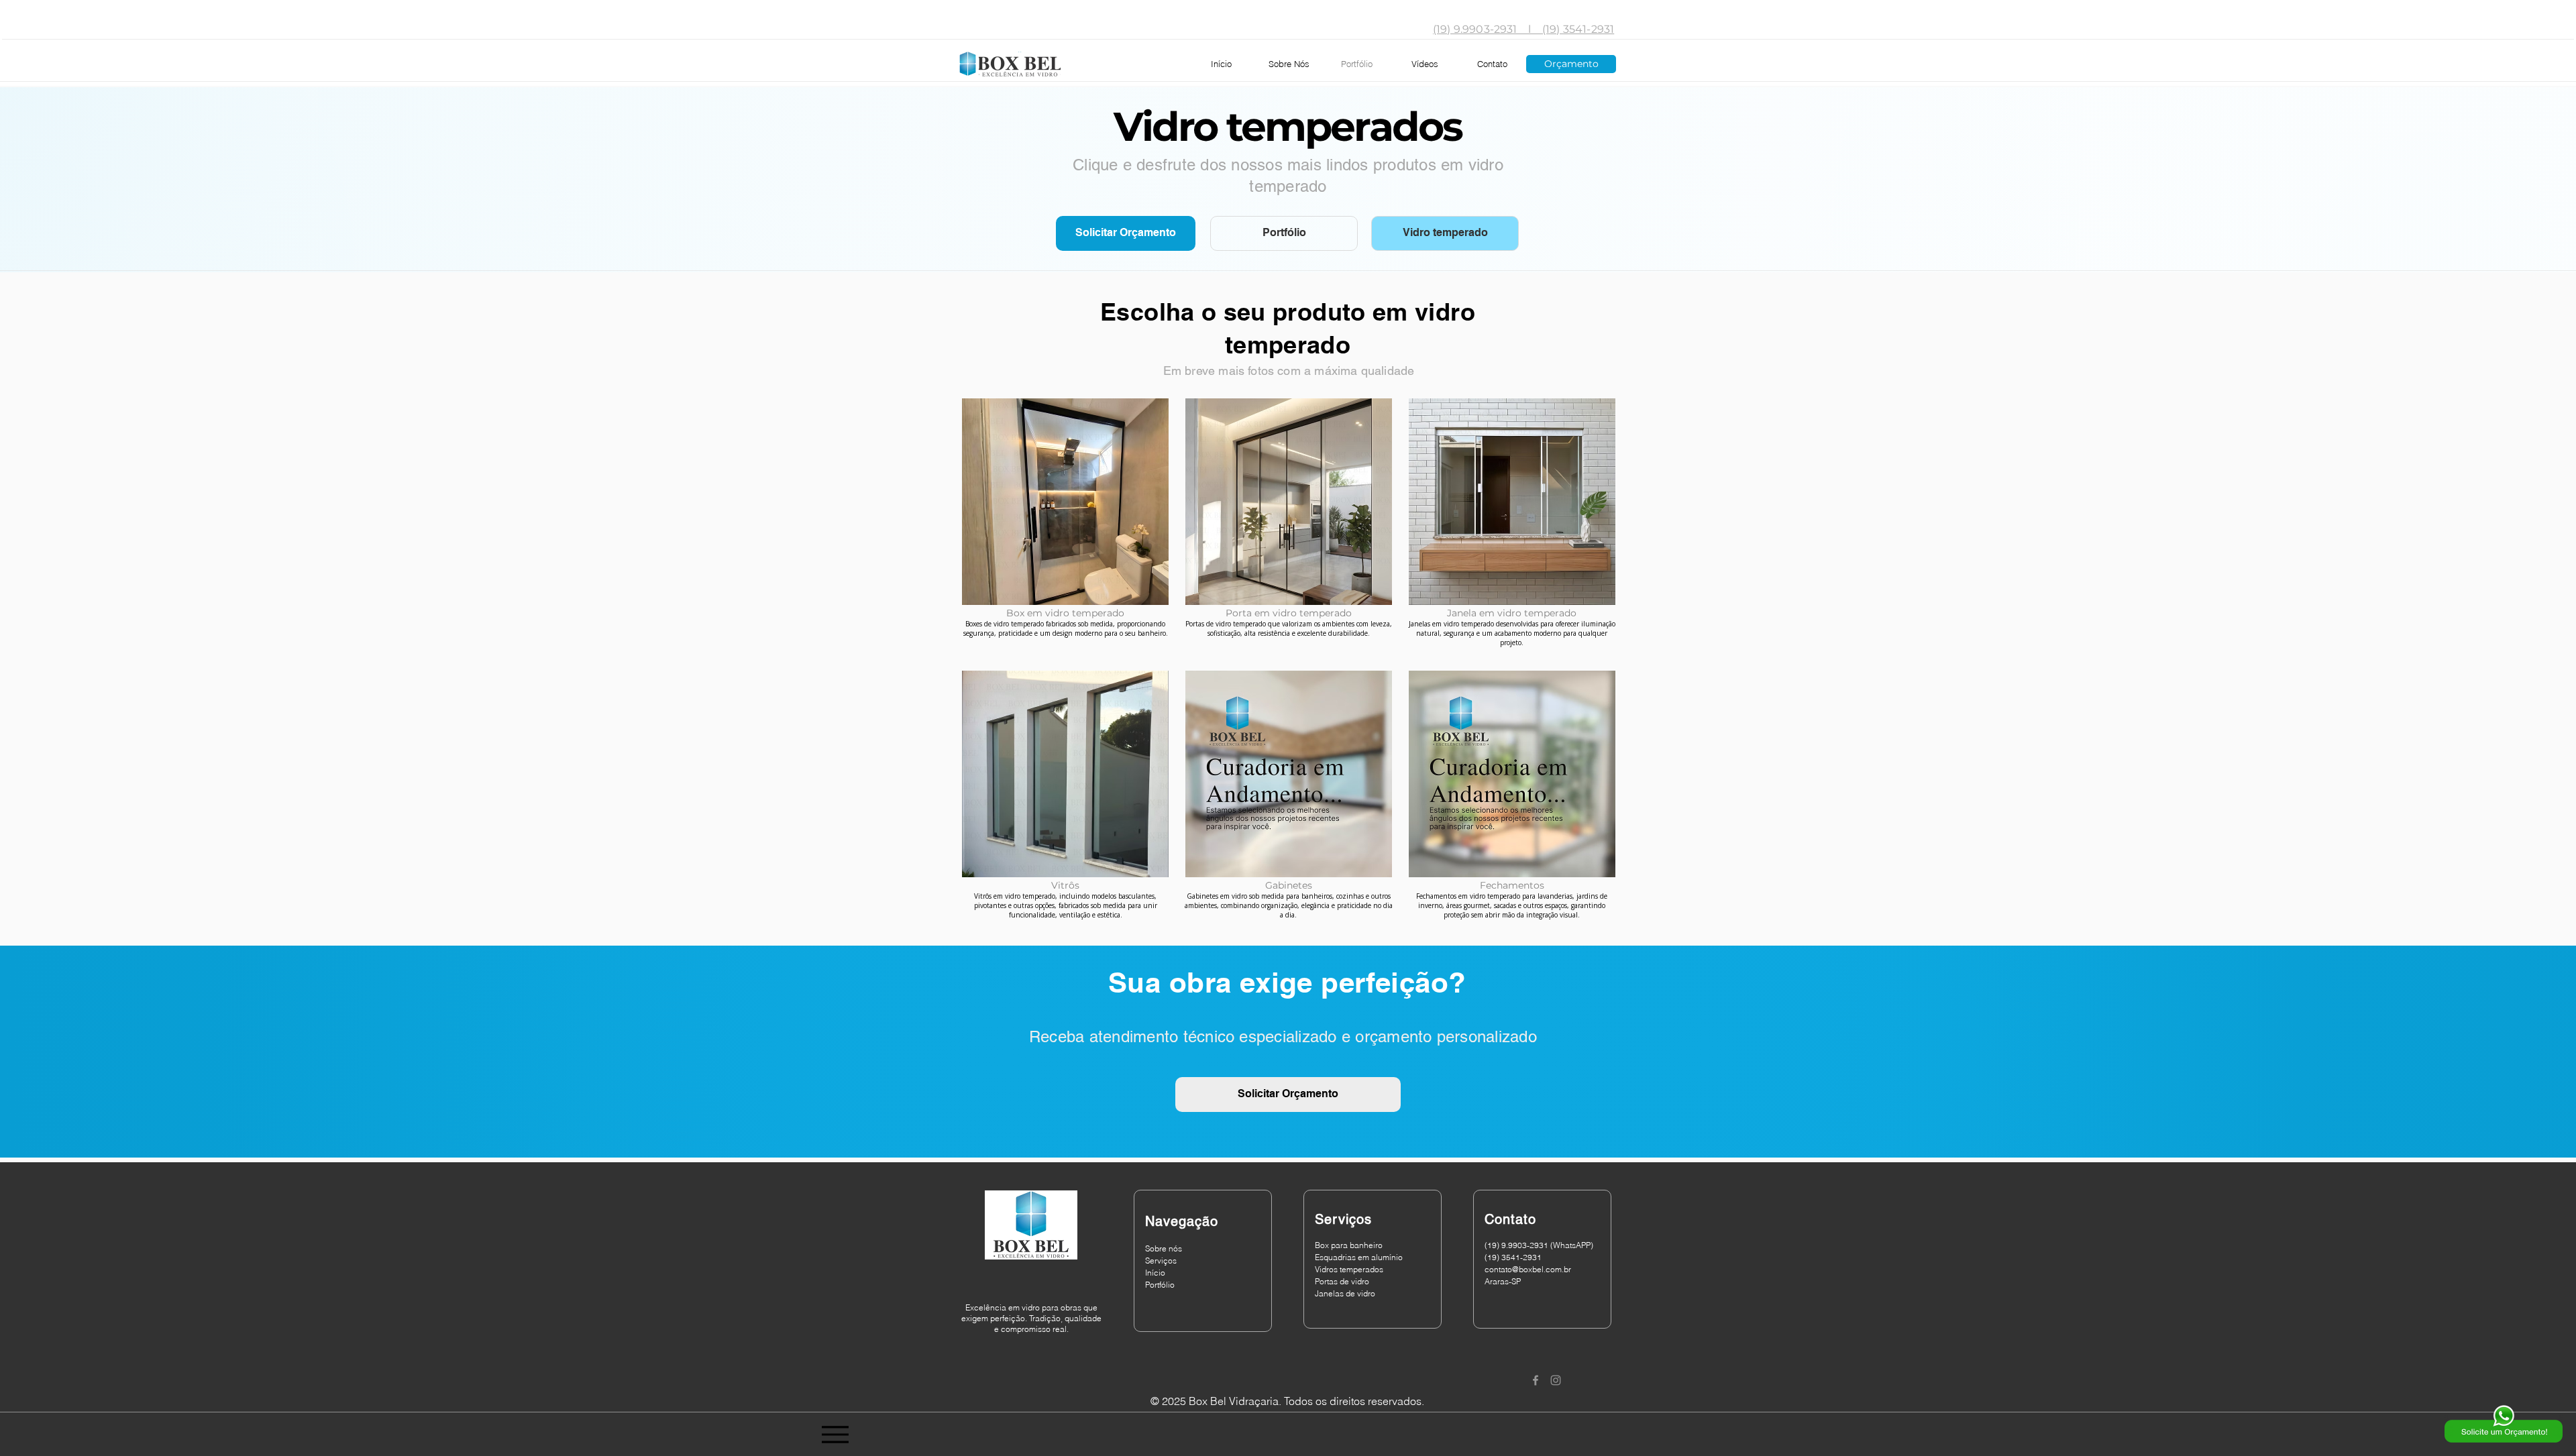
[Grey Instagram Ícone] (1556, 1380)
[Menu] (835, 1435)
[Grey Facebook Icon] (1536, 1380)
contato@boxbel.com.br (1528, 1269)
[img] (1289, 801)
